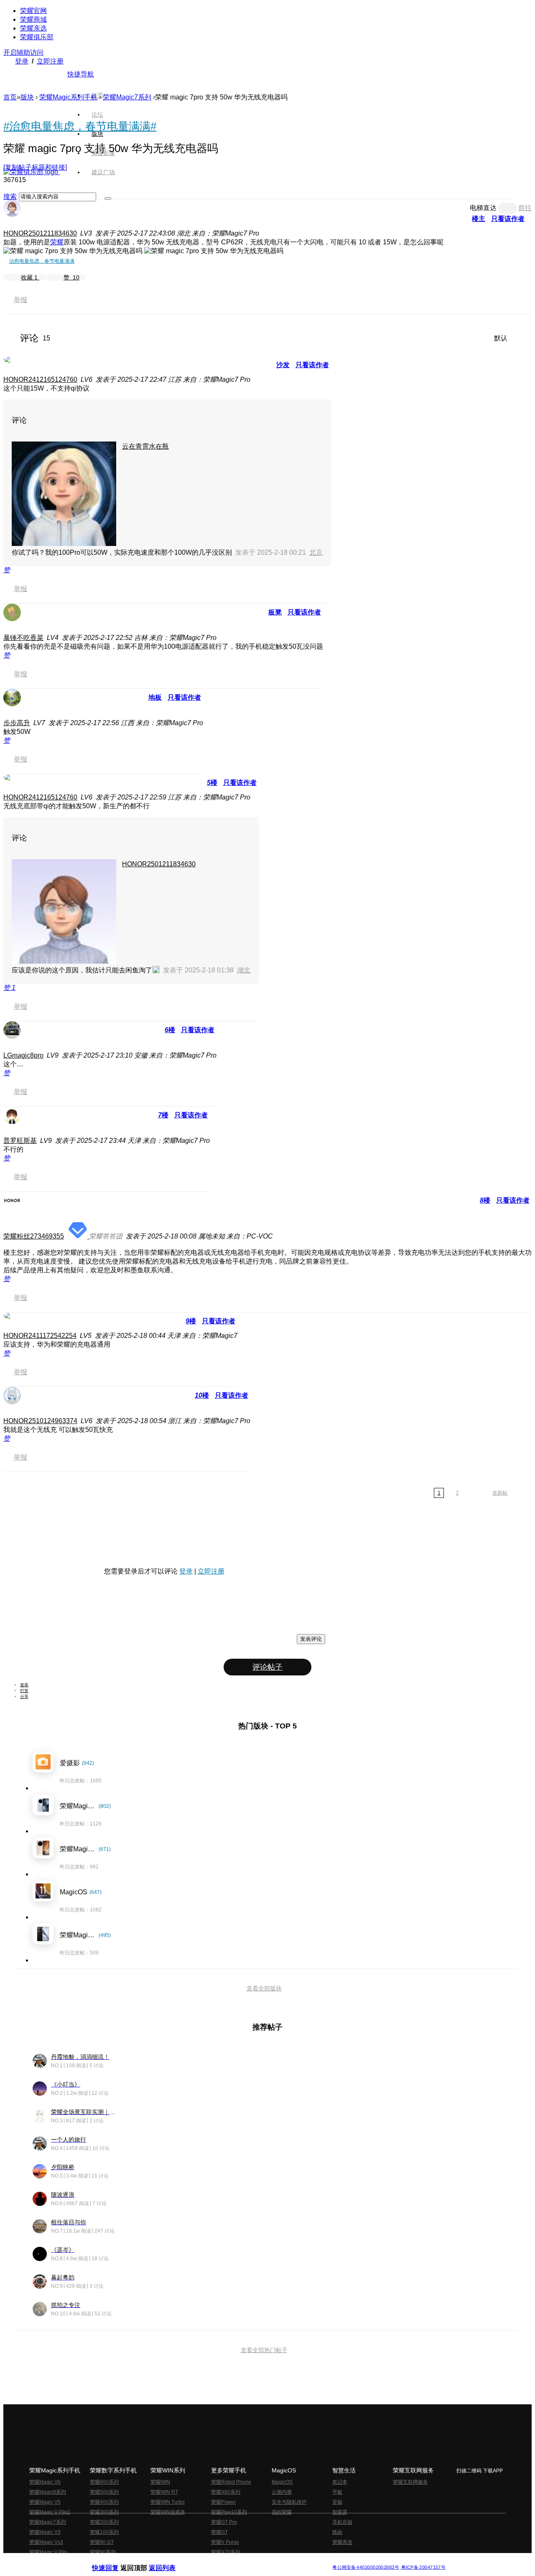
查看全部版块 (264, 1988)
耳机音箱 (342, 2522)
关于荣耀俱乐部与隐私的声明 (170, 2561)
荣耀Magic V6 (45, 2482)
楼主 (479, 219)
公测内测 (282, 2492)
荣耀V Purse (225, 2542)
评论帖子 (267, 1667)
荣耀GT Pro (224, 2522)
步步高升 (17, 723)
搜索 (10, 197)
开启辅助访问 (23, 52)
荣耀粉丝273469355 (34, 1236)
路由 (337, 2532)
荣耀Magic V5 (45, 2502)
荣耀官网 (33, 11)
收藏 (29, 277)
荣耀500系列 (104, 2492)
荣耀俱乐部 (37, 37)
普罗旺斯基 (20, 1141)
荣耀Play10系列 (229, 2512)
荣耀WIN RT (164, 2492)
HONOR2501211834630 (40, 233)
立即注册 (50, 61)
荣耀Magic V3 (45, 2532)
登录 (22, 61)
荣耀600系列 (104, 2482)
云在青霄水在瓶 (145, 446)
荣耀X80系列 (226, 2492)
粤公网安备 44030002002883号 (366, 2567)
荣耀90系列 (103, 2552)
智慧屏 (340, 2512)
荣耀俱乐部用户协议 (114, 2561)
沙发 (283, 365)
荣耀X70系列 (226, 2552)
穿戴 (337, 2502)
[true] (108, 198)
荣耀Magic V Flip (48, 2552)
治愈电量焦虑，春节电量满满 (42, 261)
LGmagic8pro (23, 1055)
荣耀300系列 (104, 2512)
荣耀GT (219, 2532)
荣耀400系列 (104, 2502)
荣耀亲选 (33, 28)
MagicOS (282, 2482)
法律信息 (240, 2561)
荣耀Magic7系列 (127, 97)
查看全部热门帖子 (264, 2350)
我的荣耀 (282, 2512)
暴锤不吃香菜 (23, 638)
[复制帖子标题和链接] (35, 167)
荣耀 (57, 242)
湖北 (244, 970)
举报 (20, 300)
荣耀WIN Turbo (168, 2502)
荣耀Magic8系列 (48, 2492)
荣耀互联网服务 (410, 2482)
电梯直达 (483, 208)
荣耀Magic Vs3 (46, 2542)
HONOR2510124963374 (40, 1421)
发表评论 (311, 1639)
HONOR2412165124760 (40, 379)
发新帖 (500, 1493)
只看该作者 (508, 219)
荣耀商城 (33, 19)
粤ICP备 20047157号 (423, 2567)
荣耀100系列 (104, 2532)
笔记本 (340, 2482)
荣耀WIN (160, 2482)
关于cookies (216, 2561)
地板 (155, 697)
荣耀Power (223, 2502)
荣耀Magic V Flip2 (50, 2512)
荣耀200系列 (104, 2522)
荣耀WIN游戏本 (168, 2512)
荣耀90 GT (102, 2542)
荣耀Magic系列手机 (68, 97)
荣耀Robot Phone (231, 2482)
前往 (525, 208)
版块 (27, 97)
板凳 (275, 612)
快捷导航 (81, 74)
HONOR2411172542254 (40, 1336)
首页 (97, 95)
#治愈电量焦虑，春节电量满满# (80, 126)
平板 (337, 2492)
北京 (316, 552)
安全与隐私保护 (289, 2502)
